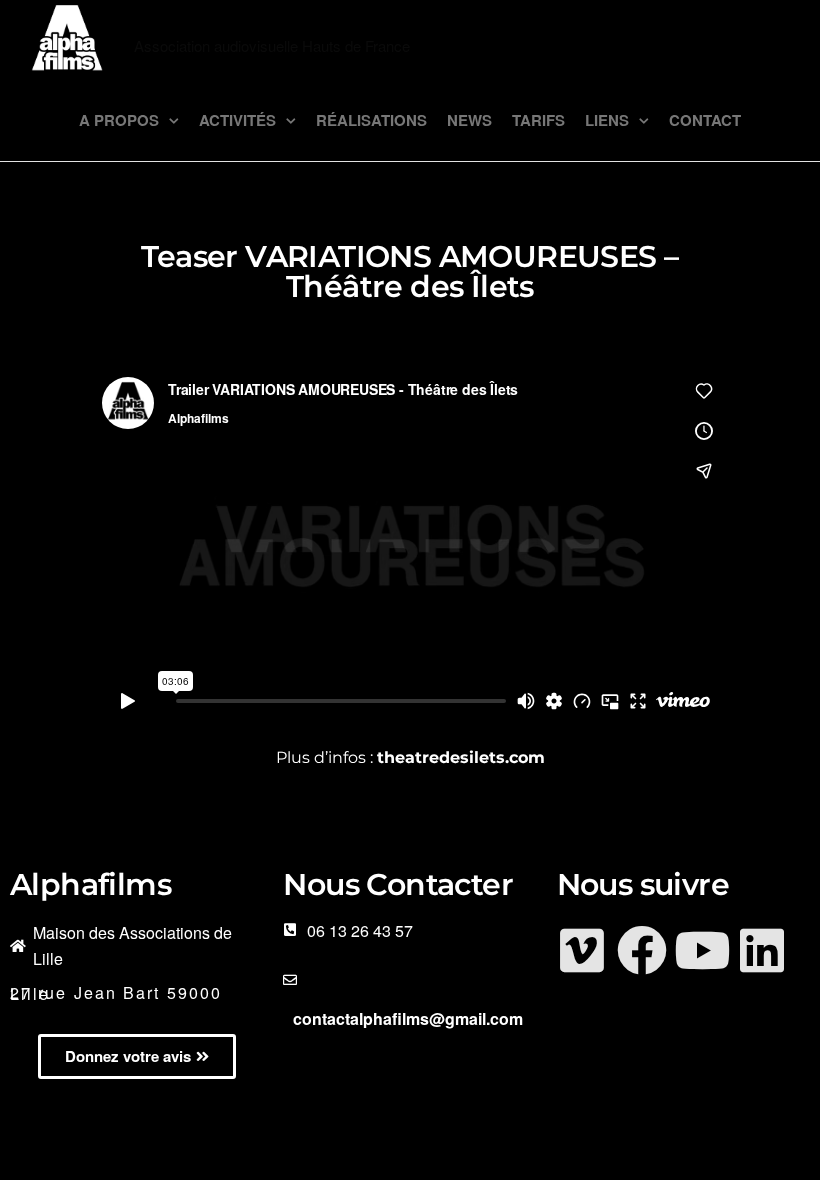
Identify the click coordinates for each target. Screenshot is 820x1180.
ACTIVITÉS (237, 120)
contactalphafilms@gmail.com (408, 1018)
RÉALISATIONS (371, 120)
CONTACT (705, 120)
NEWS (469, 120)
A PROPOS (119, 120)
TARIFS (538, 120)
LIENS (607, 120)
